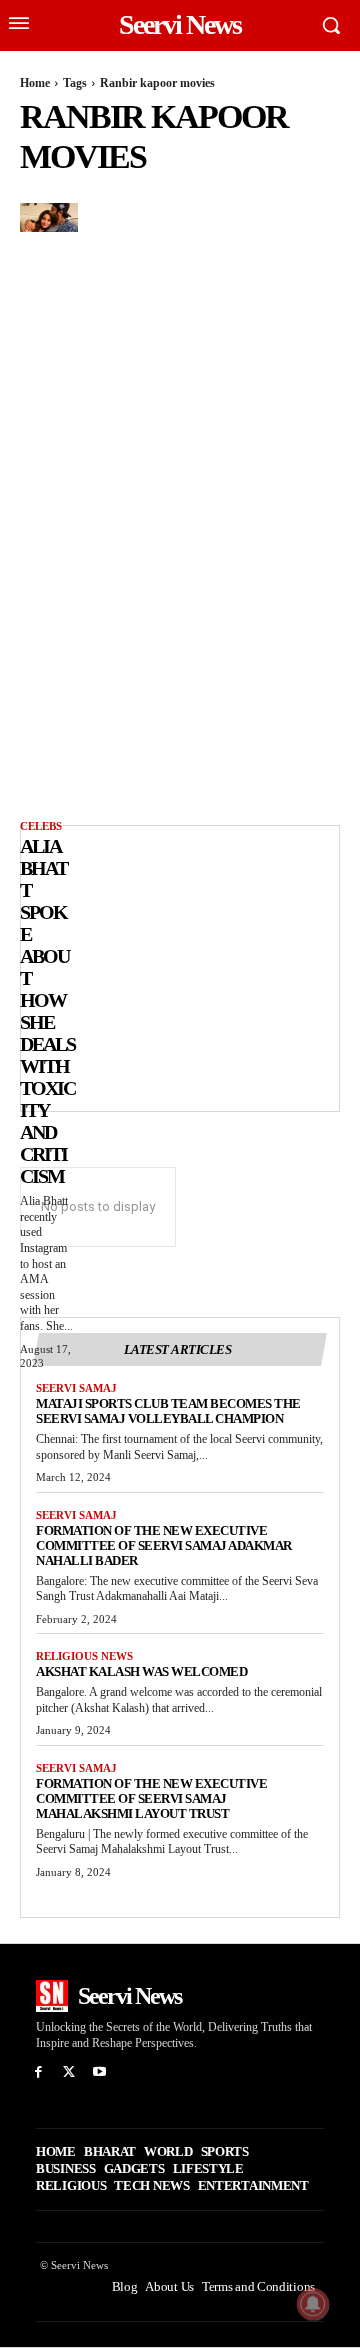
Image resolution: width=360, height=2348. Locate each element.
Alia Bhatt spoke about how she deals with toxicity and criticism (47, 1011)
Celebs (41, 826)
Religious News (84, 1656)
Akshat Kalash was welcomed (141, 1671)
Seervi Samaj (76, 1388)
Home (35, 83)
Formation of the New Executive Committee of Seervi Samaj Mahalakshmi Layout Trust (151, 1798)
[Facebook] (38, 2072)
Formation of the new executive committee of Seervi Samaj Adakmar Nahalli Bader (164, 1545)
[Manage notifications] (313, 2304)
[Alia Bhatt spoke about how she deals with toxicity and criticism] (49, 217)
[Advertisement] (186, 966)
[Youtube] (100, 2072)
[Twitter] (69, 2072)
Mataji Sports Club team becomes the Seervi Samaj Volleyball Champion (168, 1411)
